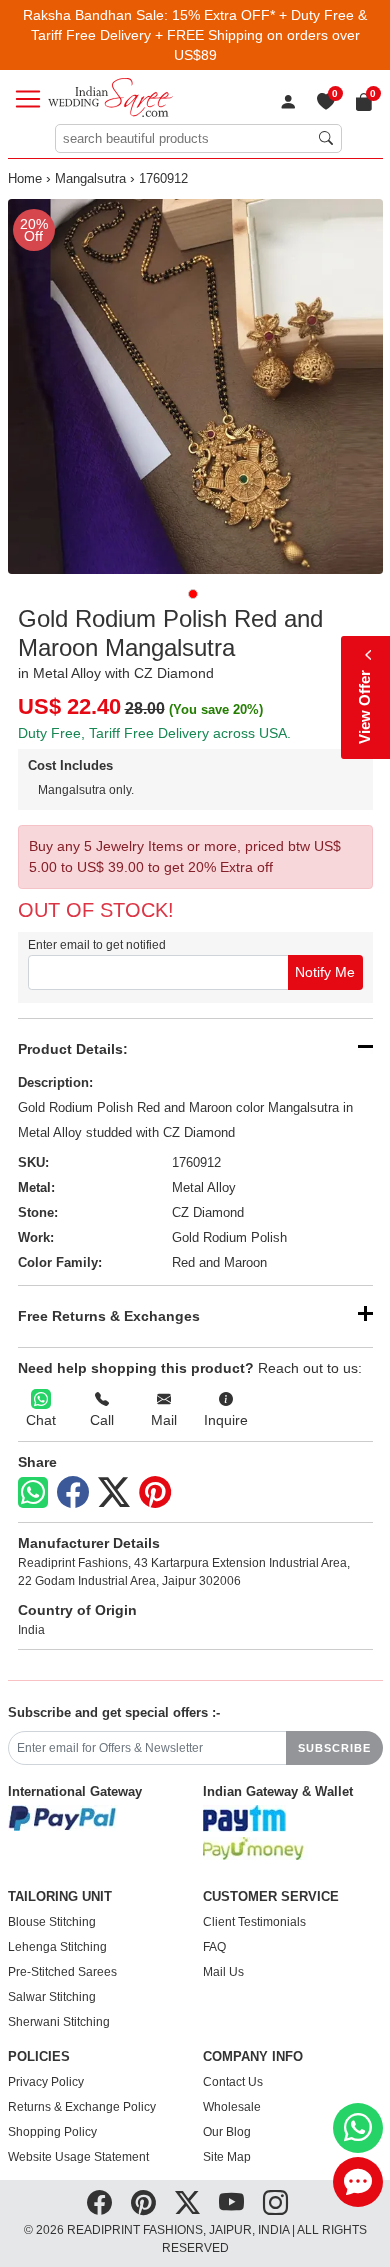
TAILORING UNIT (60, 1897)
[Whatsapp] (33, 1492)
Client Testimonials (254, 1922)
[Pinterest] (155, 1493)
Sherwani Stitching (59, 2022)
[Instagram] (275, 2203)
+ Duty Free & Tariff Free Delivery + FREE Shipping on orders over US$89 (199, 35)
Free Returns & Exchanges (109, 1316)
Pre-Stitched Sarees (62, 1972)
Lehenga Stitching (57, 1947)
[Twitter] (114, 1493)
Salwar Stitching (52, 1997)
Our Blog (227, 2132)
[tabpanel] (195, 386)
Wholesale (232, 2107)
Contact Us (233, 2082)
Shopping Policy (52, 2132)
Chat (41, 1420)
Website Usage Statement (78, 2157)
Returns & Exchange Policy (82, 2107)
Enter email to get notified (97, 945)
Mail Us (223, 1972)
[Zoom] (195, 386)
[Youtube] (231, 2203)
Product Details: (73, 1049)
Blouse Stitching (52, 1922)
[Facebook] (73, 1493)
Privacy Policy (46, 2082)
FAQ (214, 1947)
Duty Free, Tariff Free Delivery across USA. (154, 733)
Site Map (227, 2157)
